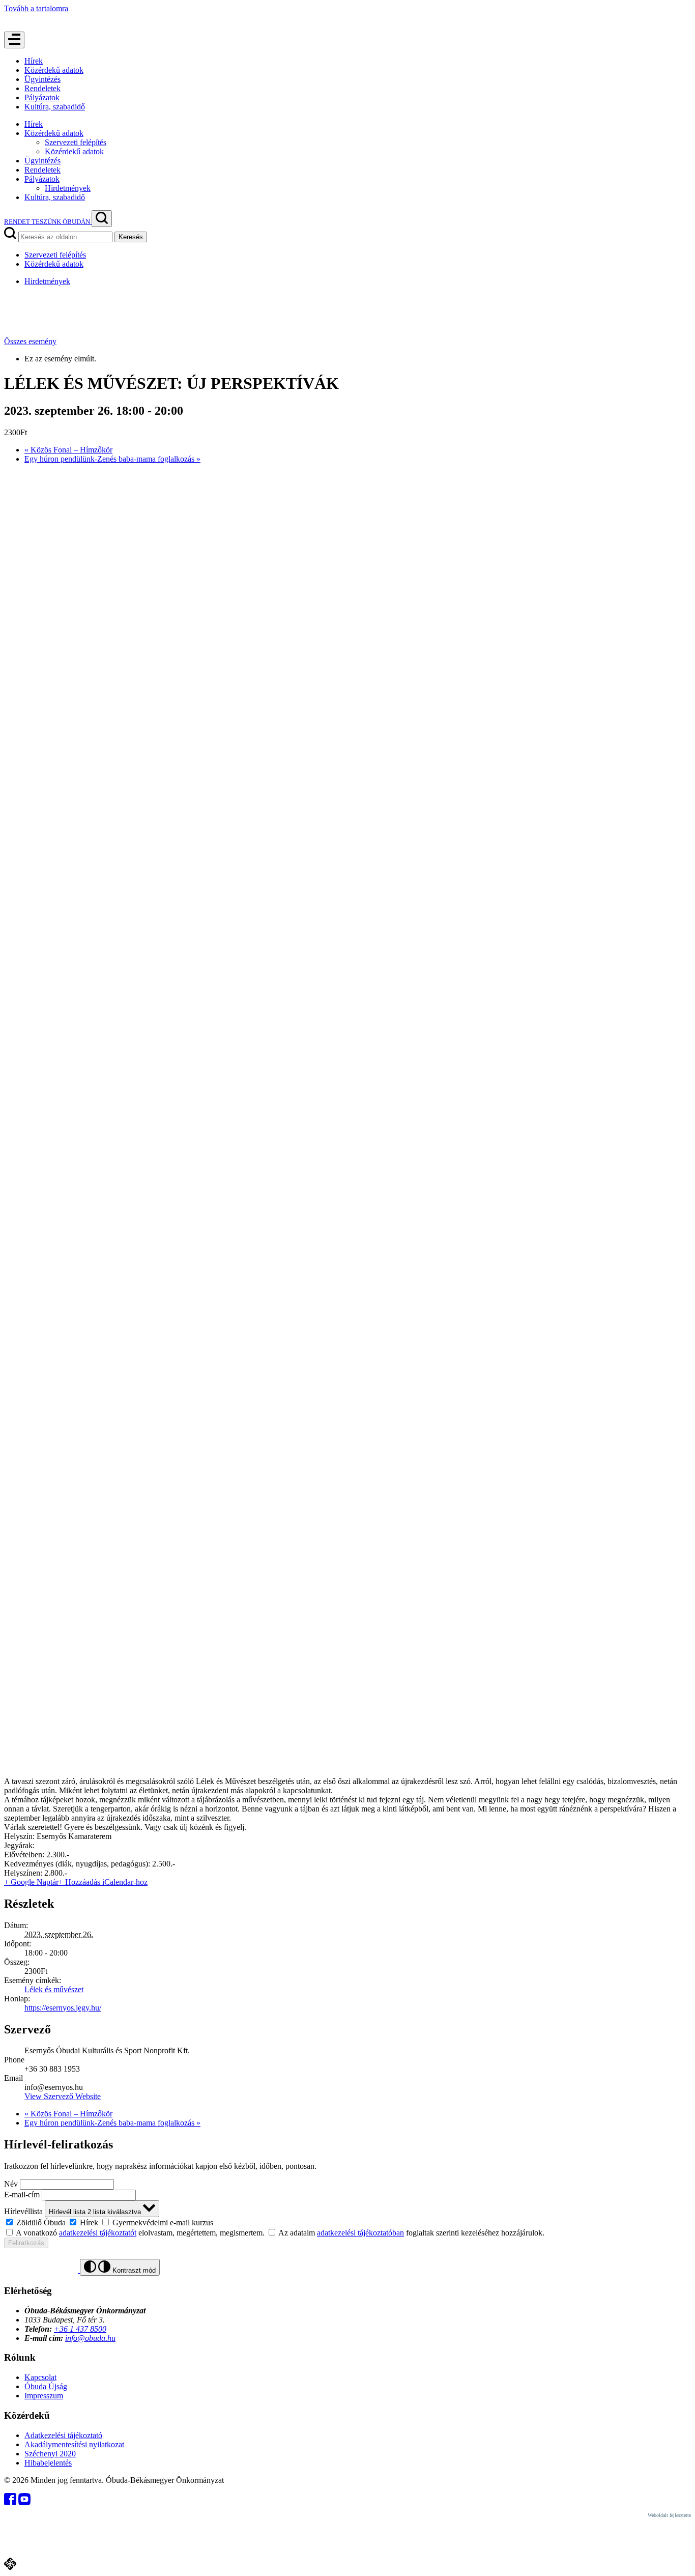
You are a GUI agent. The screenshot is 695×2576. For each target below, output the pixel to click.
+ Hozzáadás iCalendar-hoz (103, 1882)
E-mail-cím (22, 2195)
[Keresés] (102, 219)
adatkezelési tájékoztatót (98, 2233)
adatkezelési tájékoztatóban (360, 2233)
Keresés (131, 237)
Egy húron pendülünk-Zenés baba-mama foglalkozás (112, 459)
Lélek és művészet (54, 1989)
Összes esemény (30, 341)
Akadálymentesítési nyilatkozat (74, 2444)
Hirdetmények (68, 188)
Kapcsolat (40, 2377)
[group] (347, 2222)
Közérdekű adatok (54, 70)
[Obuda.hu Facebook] (11, 2502)
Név (11, 2184)
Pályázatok (42, 97)
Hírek (34, 61)
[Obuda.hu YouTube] (24, 2502)
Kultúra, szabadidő (55, 107)
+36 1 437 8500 (80, 2329)
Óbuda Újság (46, 2386)
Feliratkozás (26, 2243)
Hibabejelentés (48, 2463)
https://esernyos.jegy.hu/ (63, 2008)
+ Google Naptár (31, 1882)
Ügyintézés (42, 79)
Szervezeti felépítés (76, 142)
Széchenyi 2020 (50, 2454)
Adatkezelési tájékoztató (63, 2435)
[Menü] (14, 40)
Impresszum (44, 2396)
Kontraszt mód (133, 2270)
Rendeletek (42, 88)
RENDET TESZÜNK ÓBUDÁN (48, 222)
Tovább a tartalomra (36, 8)
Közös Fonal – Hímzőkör (68, 450)
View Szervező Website (63, 2096)
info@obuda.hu (90, 2338)
